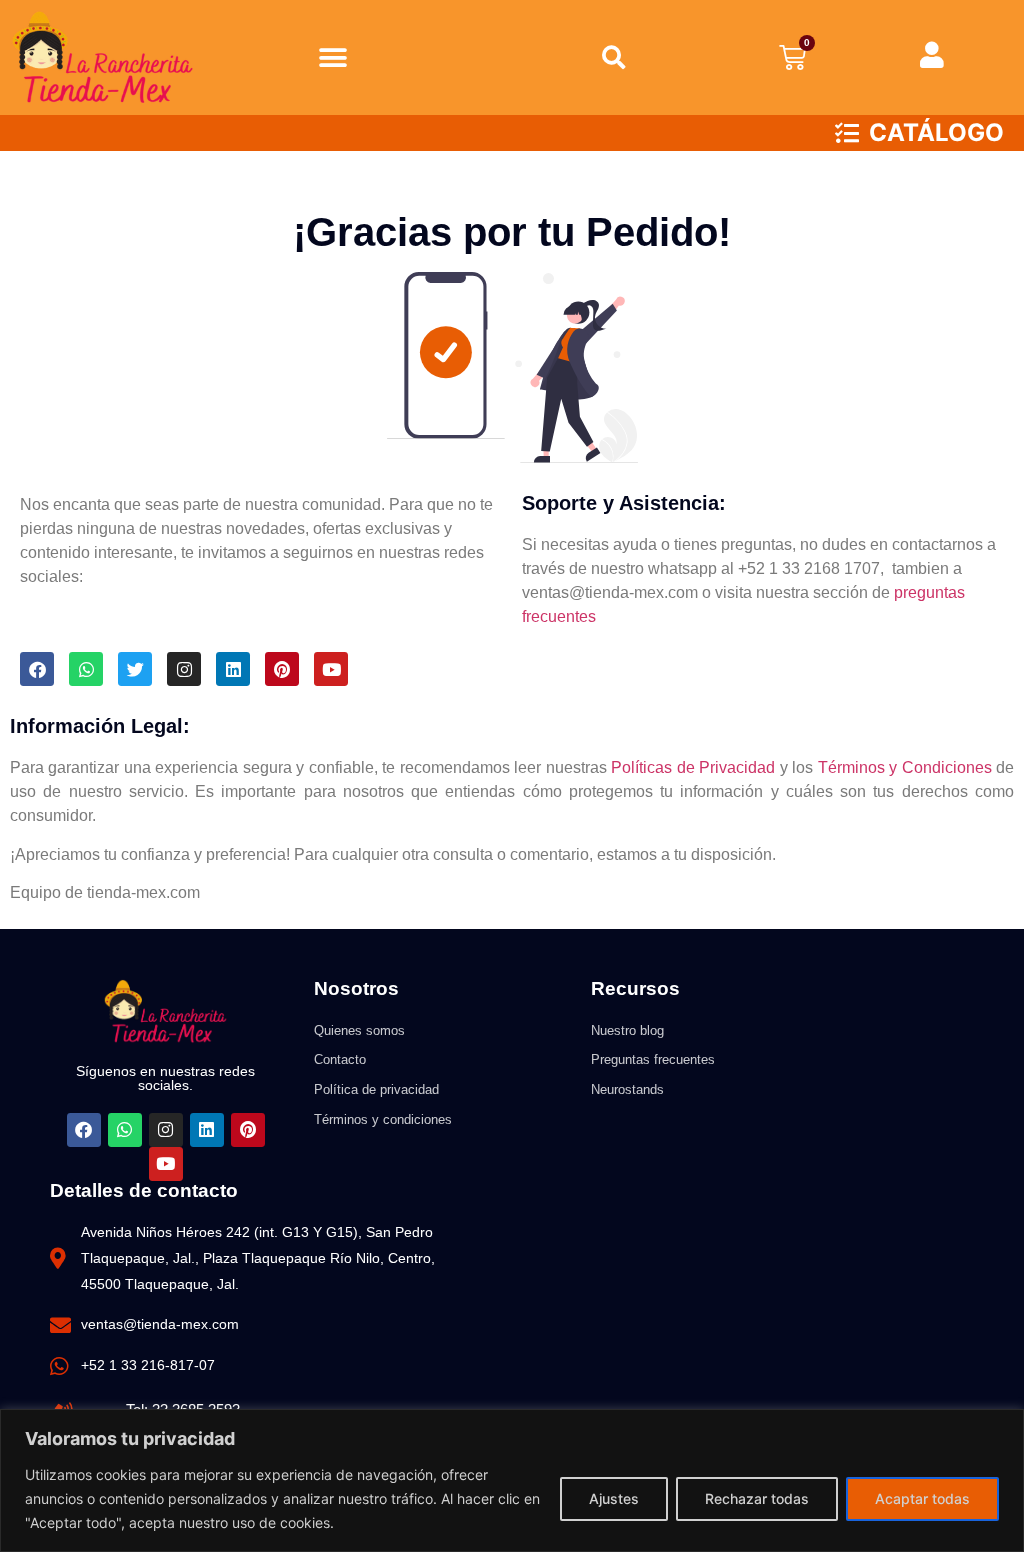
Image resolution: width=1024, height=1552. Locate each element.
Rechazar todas (757, 1498)
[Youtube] (331, 669)
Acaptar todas (922, 1498)
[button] (332, 57)
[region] (512, 1480)
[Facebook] (37, 669)
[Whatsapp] (86, 669)
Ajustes (614, 1498)
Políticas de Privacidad (693, 767)
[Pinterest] (282, 669)
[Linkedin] (233, 669)
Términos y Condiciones (905, 767)
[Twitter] (135, 669)
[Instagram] (184, 669)
